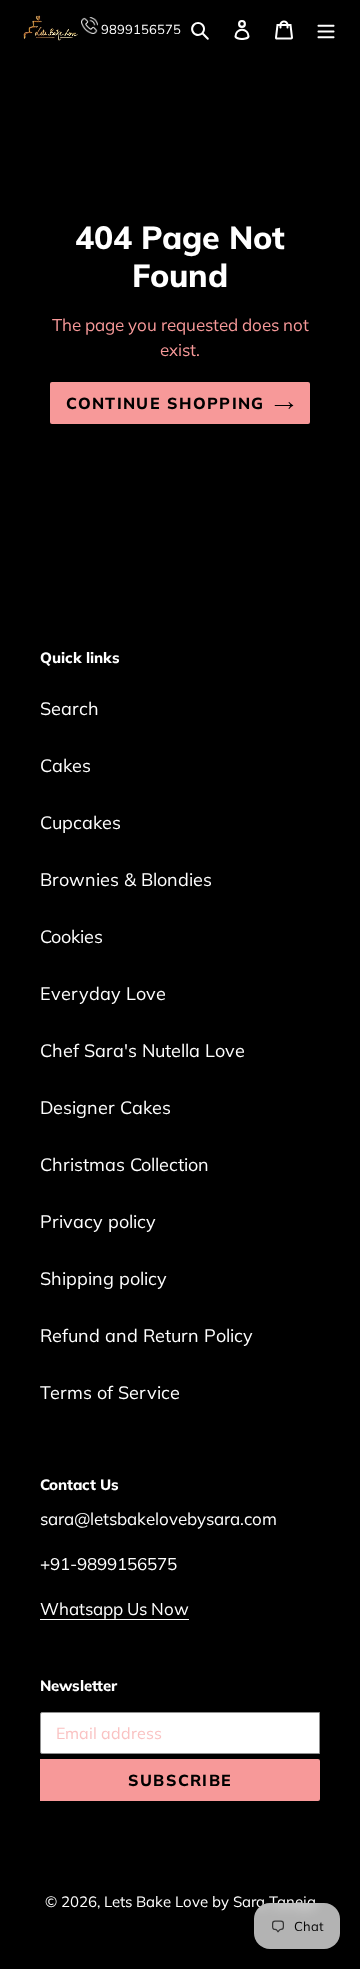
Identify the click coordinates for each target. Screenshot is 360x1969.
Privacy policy (98, 1221)
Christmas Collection (124, 1164)
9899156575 (139, 29)
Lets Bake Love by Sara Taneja (210, 1901)
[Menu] (326, 28)
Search (69, 708)
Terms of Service (110, 1392)
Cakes (65, 765)
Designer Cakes (105, 1107)
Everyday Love (103, 993)
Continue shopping (165, 403)
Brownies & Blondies (126, 879)
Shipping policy (103, 1278)
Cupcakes (80, 822)
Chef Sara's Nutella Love (142, 1050)
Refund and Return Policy (146, 1335)
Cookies (71, 936)
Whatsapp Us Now (114, 1608)
